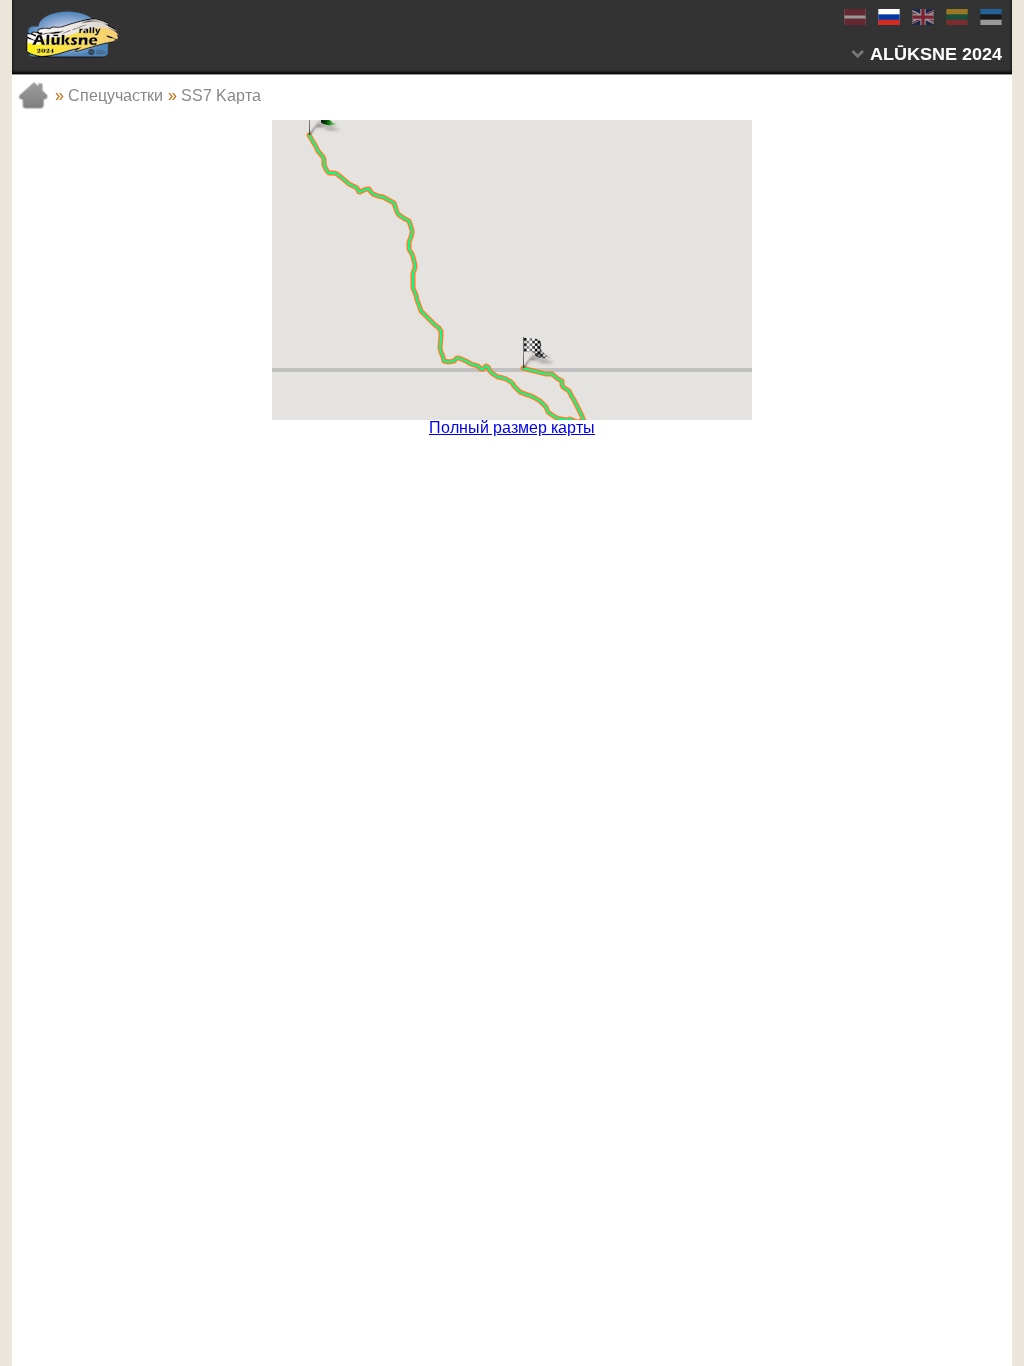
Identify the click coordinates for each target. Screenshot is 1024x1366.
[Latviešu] (854, 16)
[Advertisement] (512, 466)
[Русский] (888, 16)
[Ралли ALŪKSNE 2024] (72, 34)
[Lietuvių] (956, 16)
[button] (523, 351)
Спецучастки (115, 95)
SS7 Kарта (221, 95)
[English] (922, 16)
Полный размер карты (512, 428)
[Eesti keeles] (990, 16)
